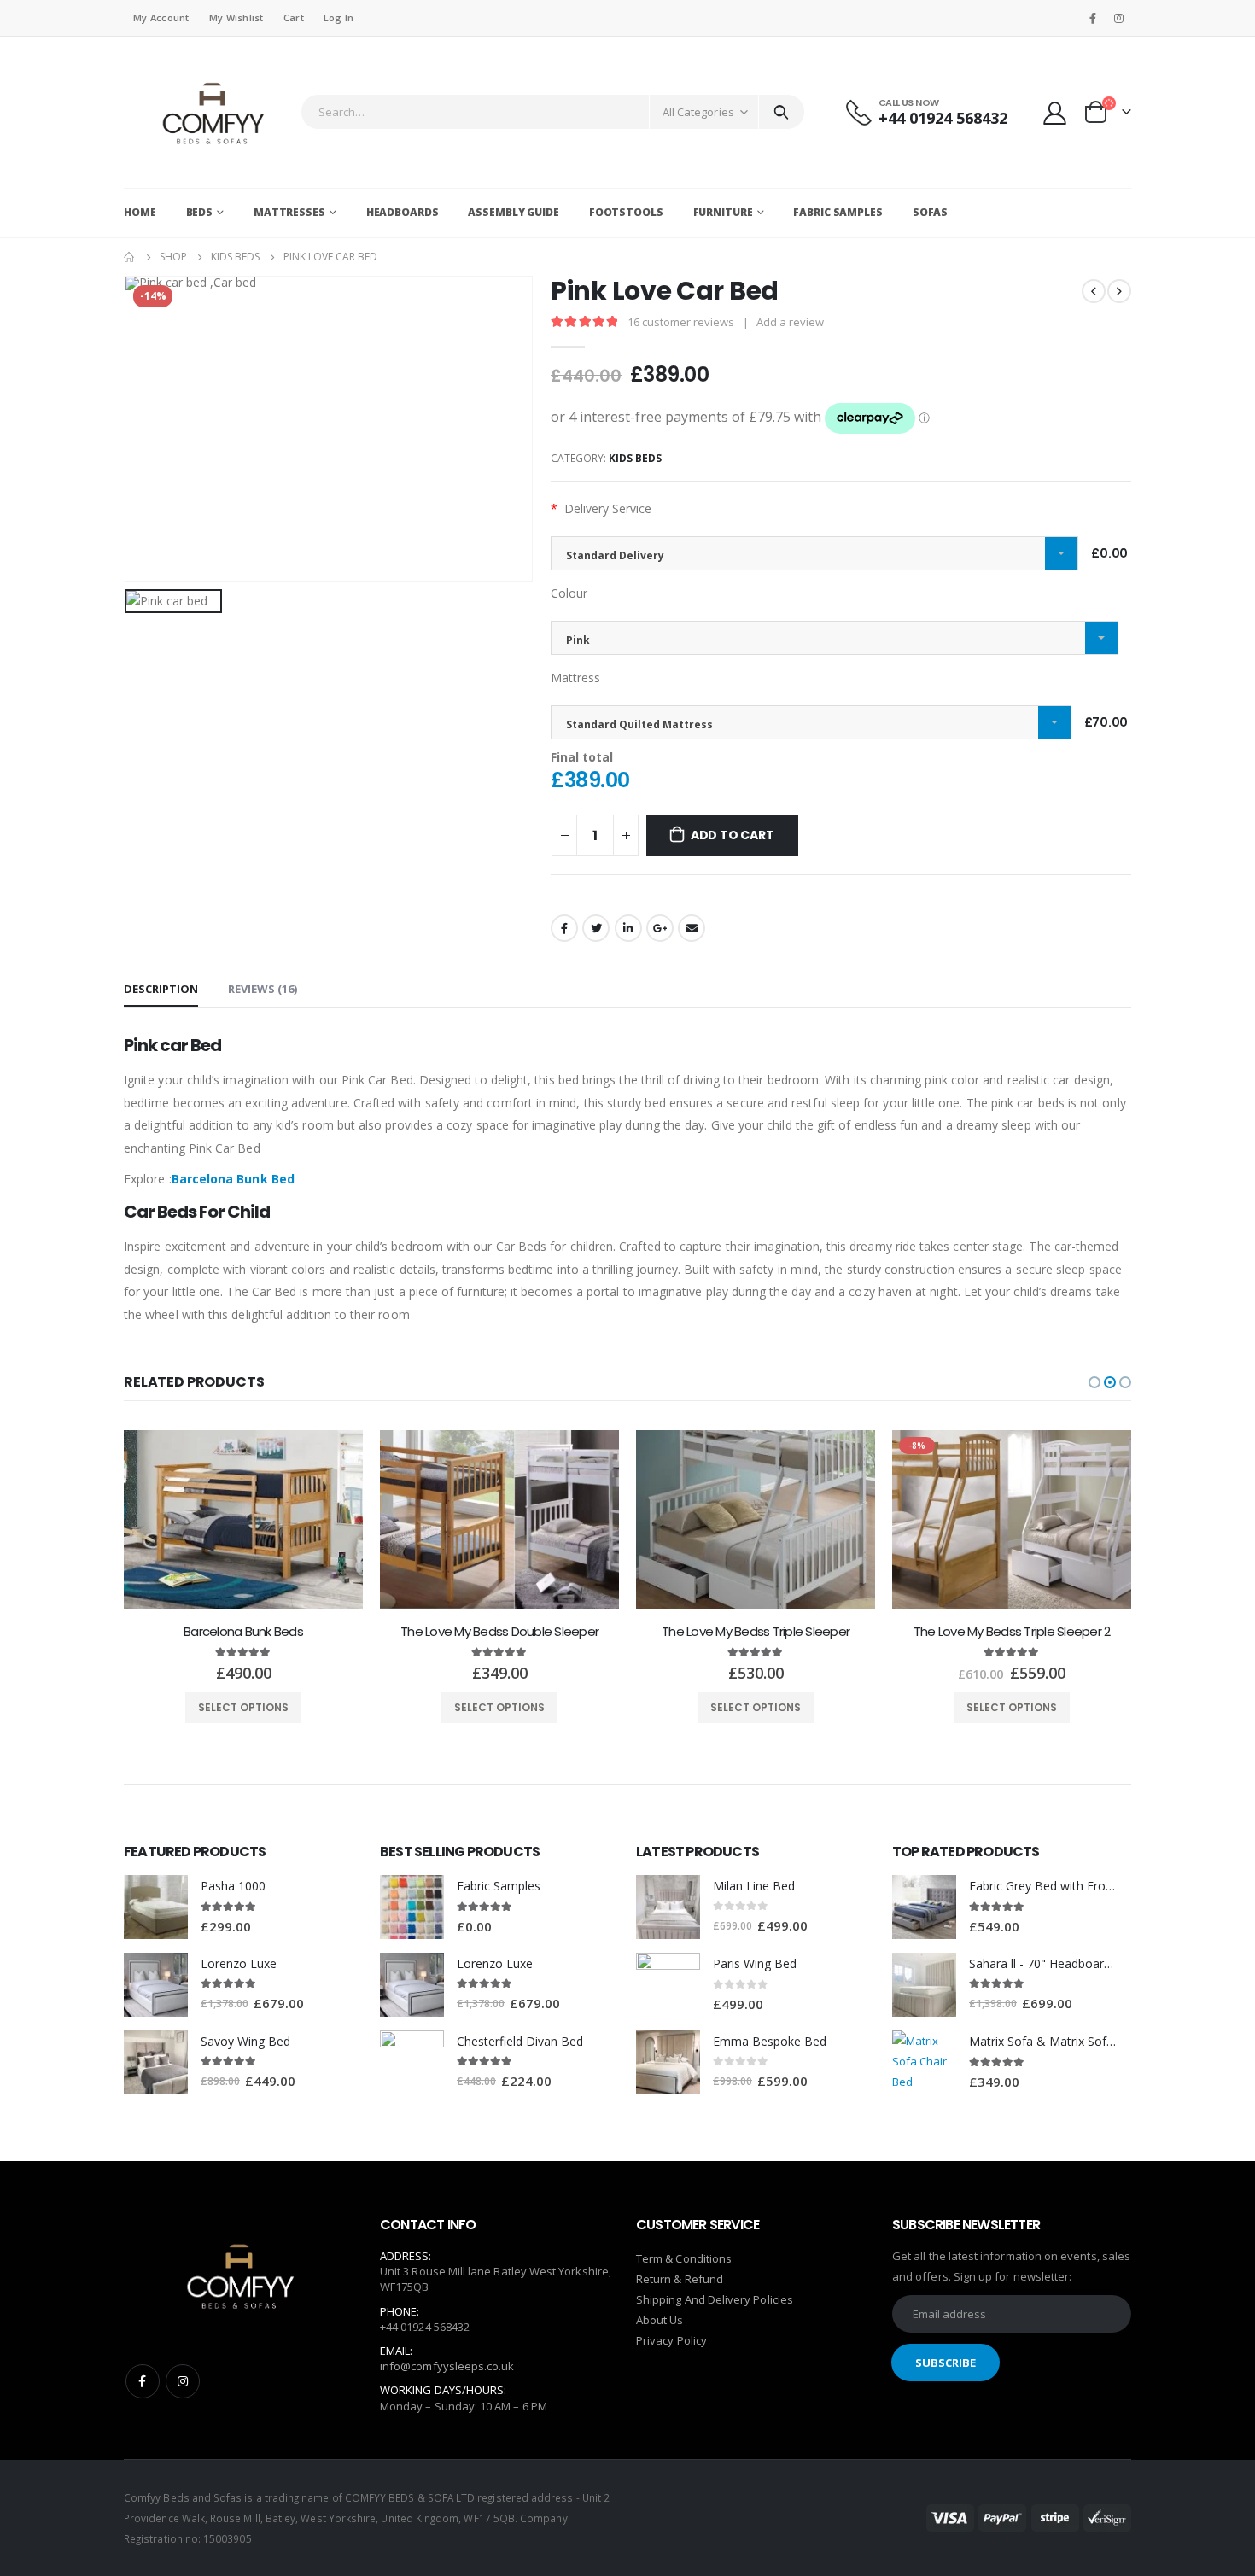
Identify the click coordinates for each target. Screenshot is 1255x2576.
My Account (161, 18)
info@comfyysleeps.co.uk (447, 2366)
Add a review (790, 322)
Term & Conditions (684, 2258)
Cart (294, 18)
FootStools (626, 212)
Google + (660, 928)
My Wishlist (236, 18)
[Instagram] (1119, 18)
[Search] (782, 112)
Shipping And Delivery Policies (715, 2299)
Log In (339, 18)
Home (140, 212)
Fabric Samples (838, 212)
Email (692, 928)
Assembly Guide (513, 212)
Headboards (403, 212)
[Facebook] (1093, 18)
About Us (660, 2320)
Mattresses (289, 212)
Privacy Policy (671, 2340)
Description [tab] (161, 989)
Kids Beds (635, 458)
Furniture (723, 212)
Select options (243, 1707)
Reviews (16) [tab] (263, 989)
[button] (1094, 1382)
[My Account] (1055, 112)
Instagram (183, 2381)
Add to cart (733, 835)
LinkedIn (628, 928)
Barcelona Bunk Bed (233, 1179)
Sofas (930, 212)
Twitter (596, 928)
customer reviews (681, 322)
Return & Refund (680, 2279)
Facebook (564, 928)
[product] (243, 1520)
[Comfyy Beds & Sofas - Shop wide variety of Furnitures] (208, 112)
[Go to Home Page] (130, 257)
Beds (200, 212)
